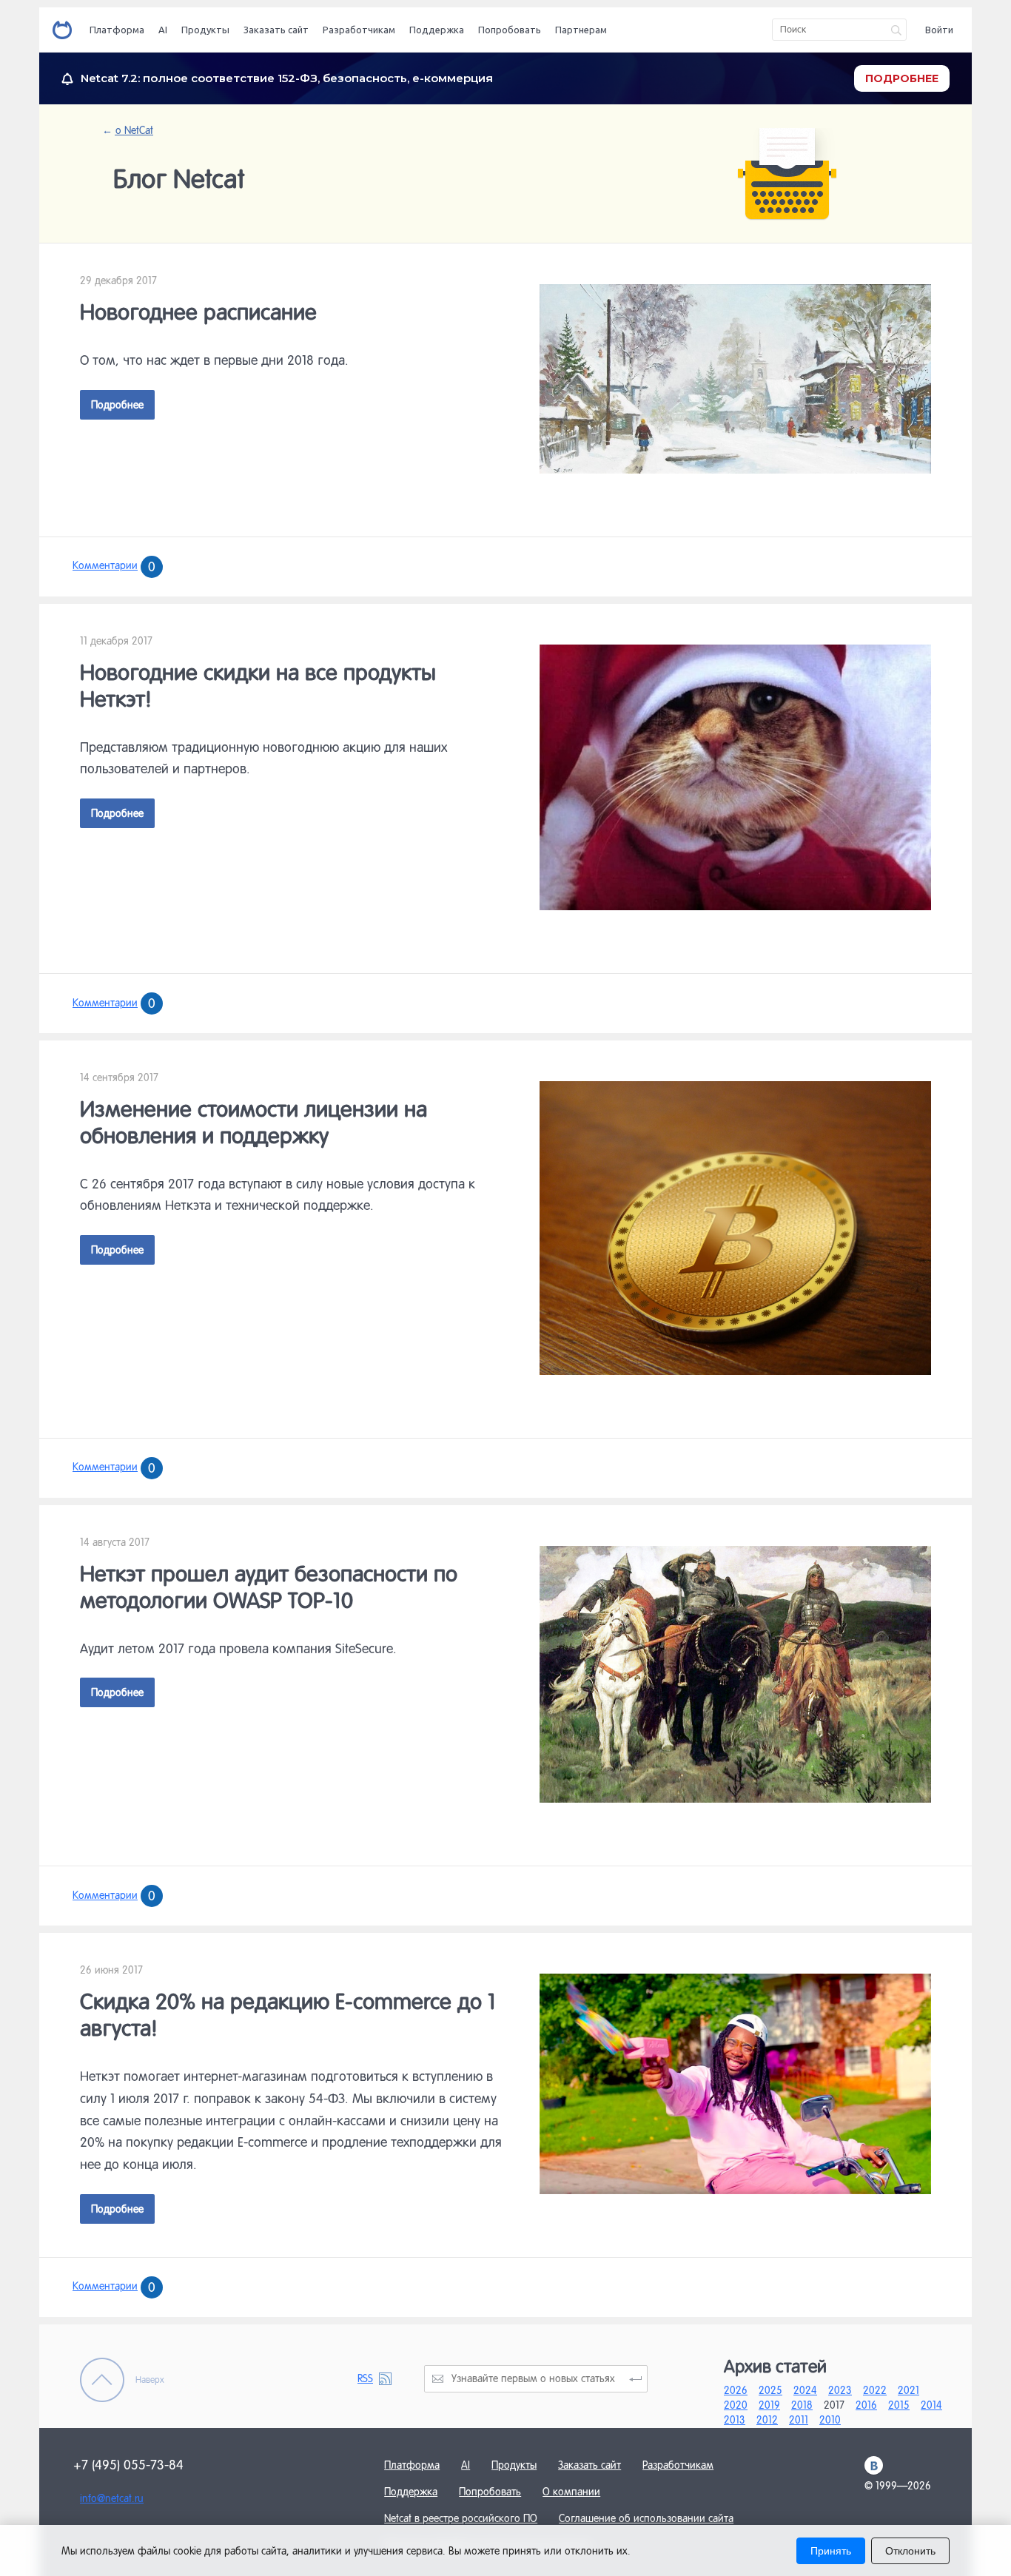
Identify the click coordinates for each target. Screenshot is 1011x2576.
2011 (799, 2420)
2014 (931, 2405)
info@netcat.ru (112, 2498)
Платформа (117, 30)
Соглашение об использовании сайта (646, 2518)
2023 (840, 2390)
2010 (830, 2420)
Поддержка (437, 30)
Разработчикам (359, 30)
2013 (735, 2420)
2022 (875, 2390)
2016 (866, 2405)
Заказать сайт (276, 30)
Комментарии (114, 565)
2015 (899, 2405)
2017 (834, 2405)
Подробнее (117, 405)
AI (163, 30)
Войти (939, 30)
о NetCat (133, 130)
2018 (802, 2405)
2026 (736, 2390)
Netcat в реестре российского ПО (461, 2518)
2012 (767, 2420)
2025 (770, 2390)
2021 (908, 2390)
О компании (571, 2492)
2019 (769, 2405)
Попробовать (510, 30)
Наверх (150, 2380)
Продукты (205, 30)
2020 (736, 2405)
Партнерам (581, 30)
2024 (805, 2390)
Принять (831, 2551)
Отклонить (910, 2551)
